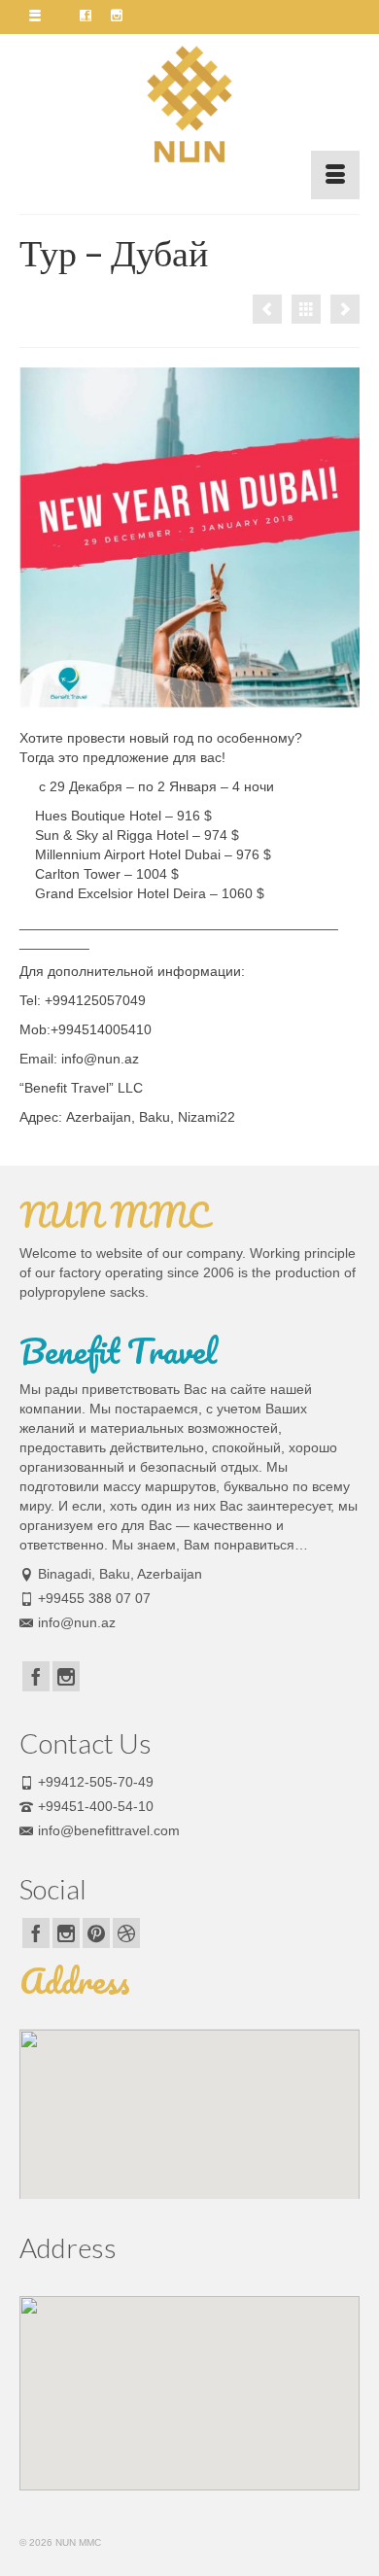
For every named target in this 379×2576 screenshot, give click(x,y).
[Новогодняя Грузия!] (345, 309)
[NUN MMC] (189, 104)
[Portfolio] (306, 309)
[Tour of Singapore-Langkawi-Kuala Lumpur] (267, 309)
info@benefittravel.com (109, 1830)
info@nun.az (77, 1622)
